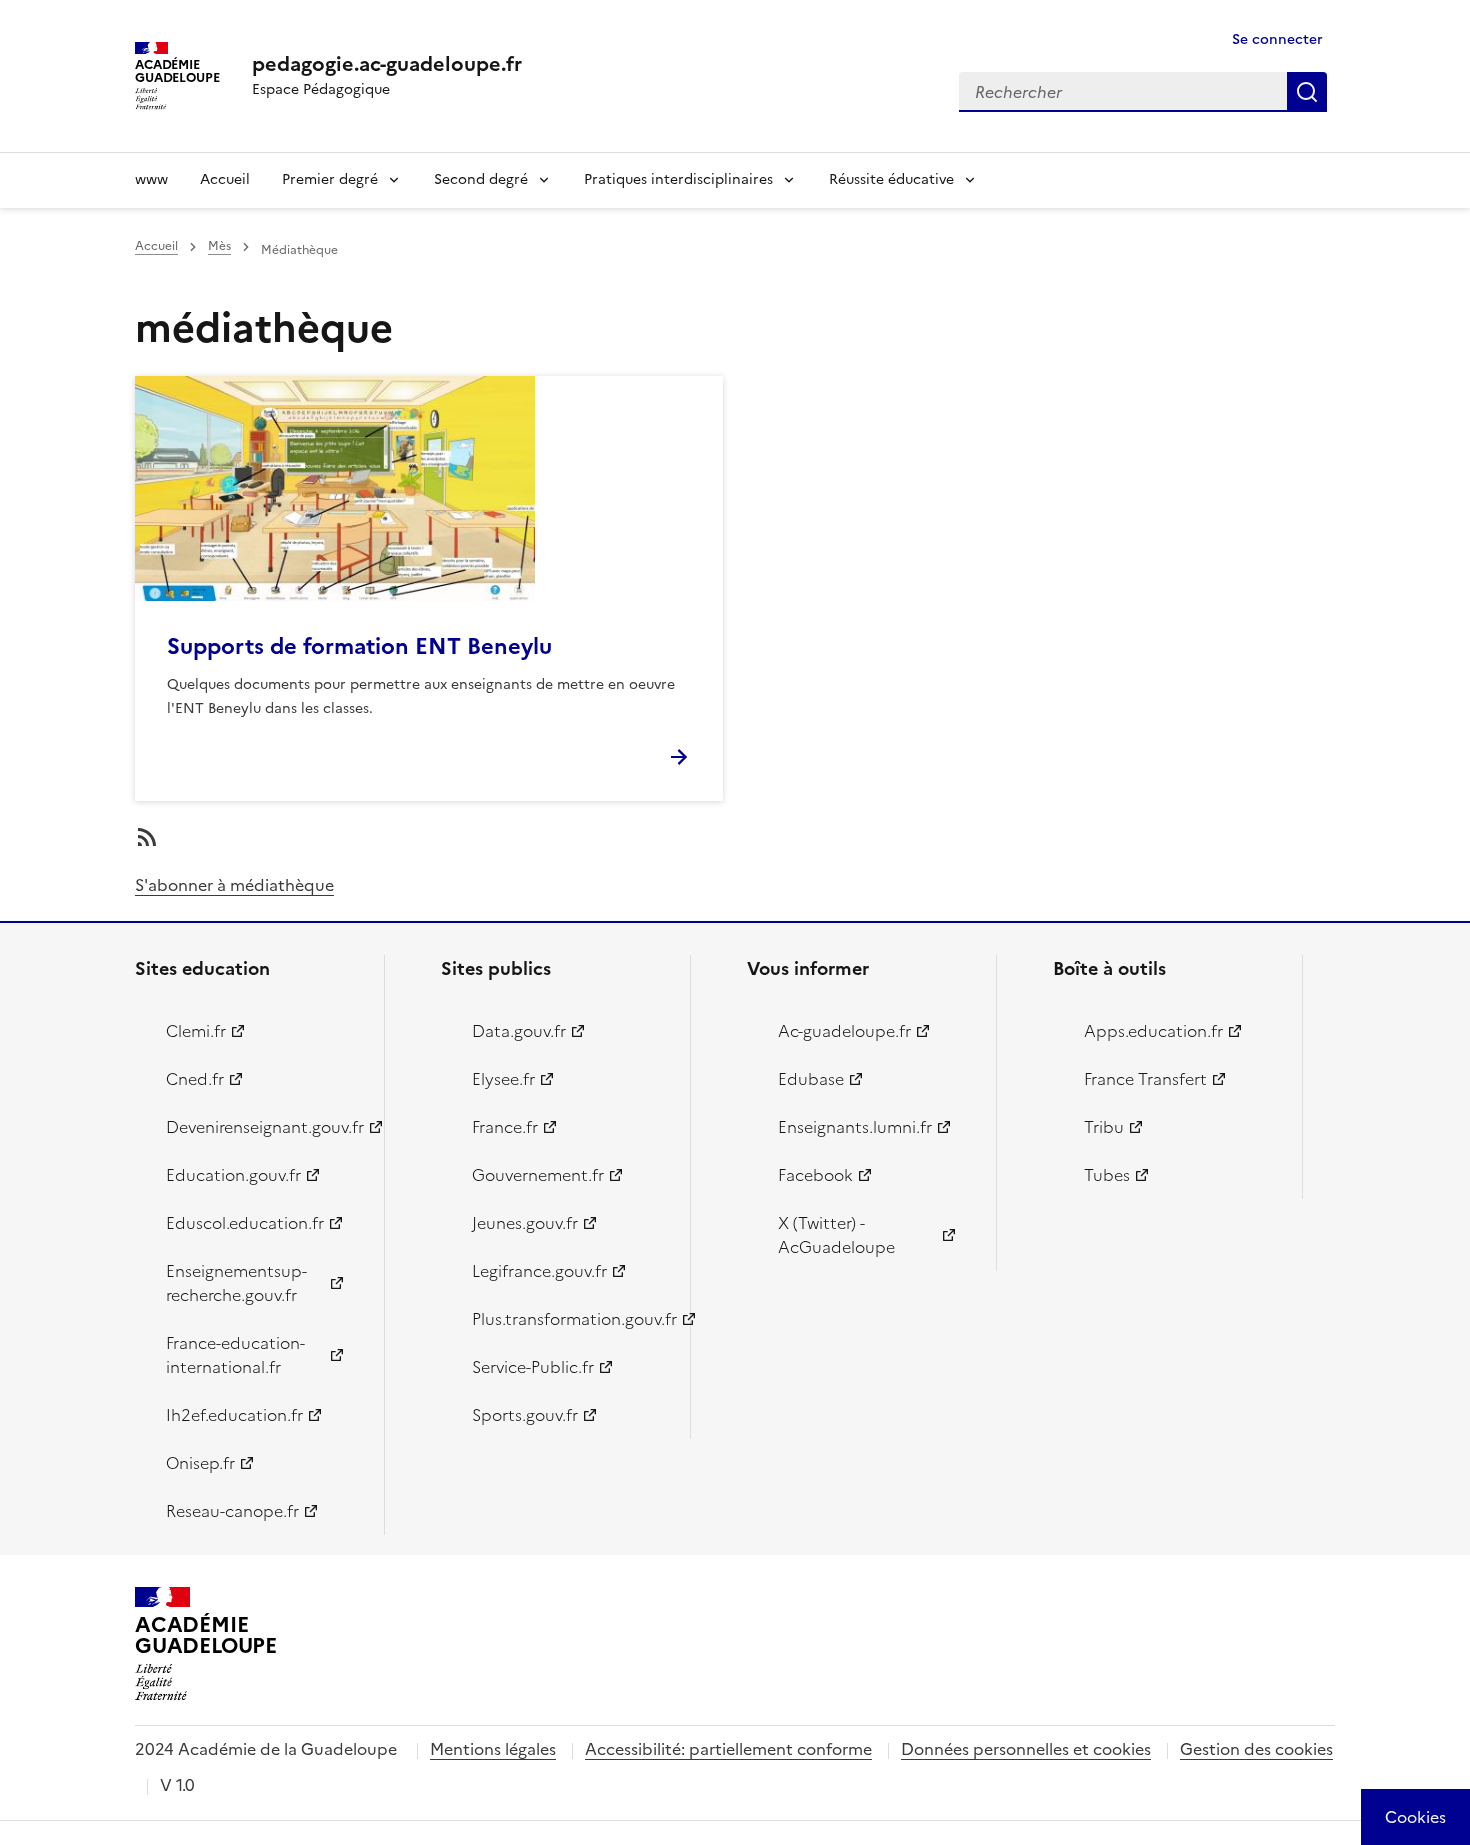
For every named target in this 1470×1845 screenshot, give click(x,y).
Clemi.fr (196, 1031)
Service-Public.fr (533, 1367)
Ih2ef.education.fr (234, 1415)
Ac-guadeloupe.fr (844, 1031)
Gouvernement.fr (538, 1175)
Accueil (225, 179)
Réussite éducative (891, 179)
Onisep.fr (200, 1463)
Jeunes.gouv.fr (525, 1223)
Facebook (815, 1175)
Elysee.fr (503, 1079)
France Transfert (1145, 1079)
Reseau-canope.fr (232, 1511)
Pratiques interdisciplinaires (678, 179)
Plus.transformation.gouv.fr (569, 1319)
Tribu (1104, 1127)
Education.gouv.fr (233, 1175)
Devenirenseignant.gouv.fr (263, 1127)
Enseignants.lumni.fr (855, 1127)
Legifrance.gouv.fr (539, 1271)
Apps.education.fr (1153, 1031)
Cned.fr (195, 1079)
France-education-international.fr (235, 1355)
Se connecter (1277, 39)
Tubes (1107, 1175)
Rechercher (1307, 92)
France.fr (505, 1127)
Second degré (481, 179)
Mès (219, 246)
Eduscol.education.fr (245, 1223)
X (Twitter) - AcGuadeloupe (836, 1235)
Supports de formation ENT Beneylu (359, 646)
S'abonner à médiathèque (234, 885)
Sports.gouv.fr (525, 1415)
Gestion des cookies (1256, 1749)
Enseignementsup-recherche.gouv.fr (236, 1283)
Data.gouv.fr (519, 1031)
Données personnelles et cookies (1026, 1749)
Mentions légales (493, 1749)
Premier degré (330, 179)
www (151, 179)
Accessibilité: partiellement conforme (728, 1749)
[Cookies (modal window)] (1415, 1817)
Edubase (811, 1079)
